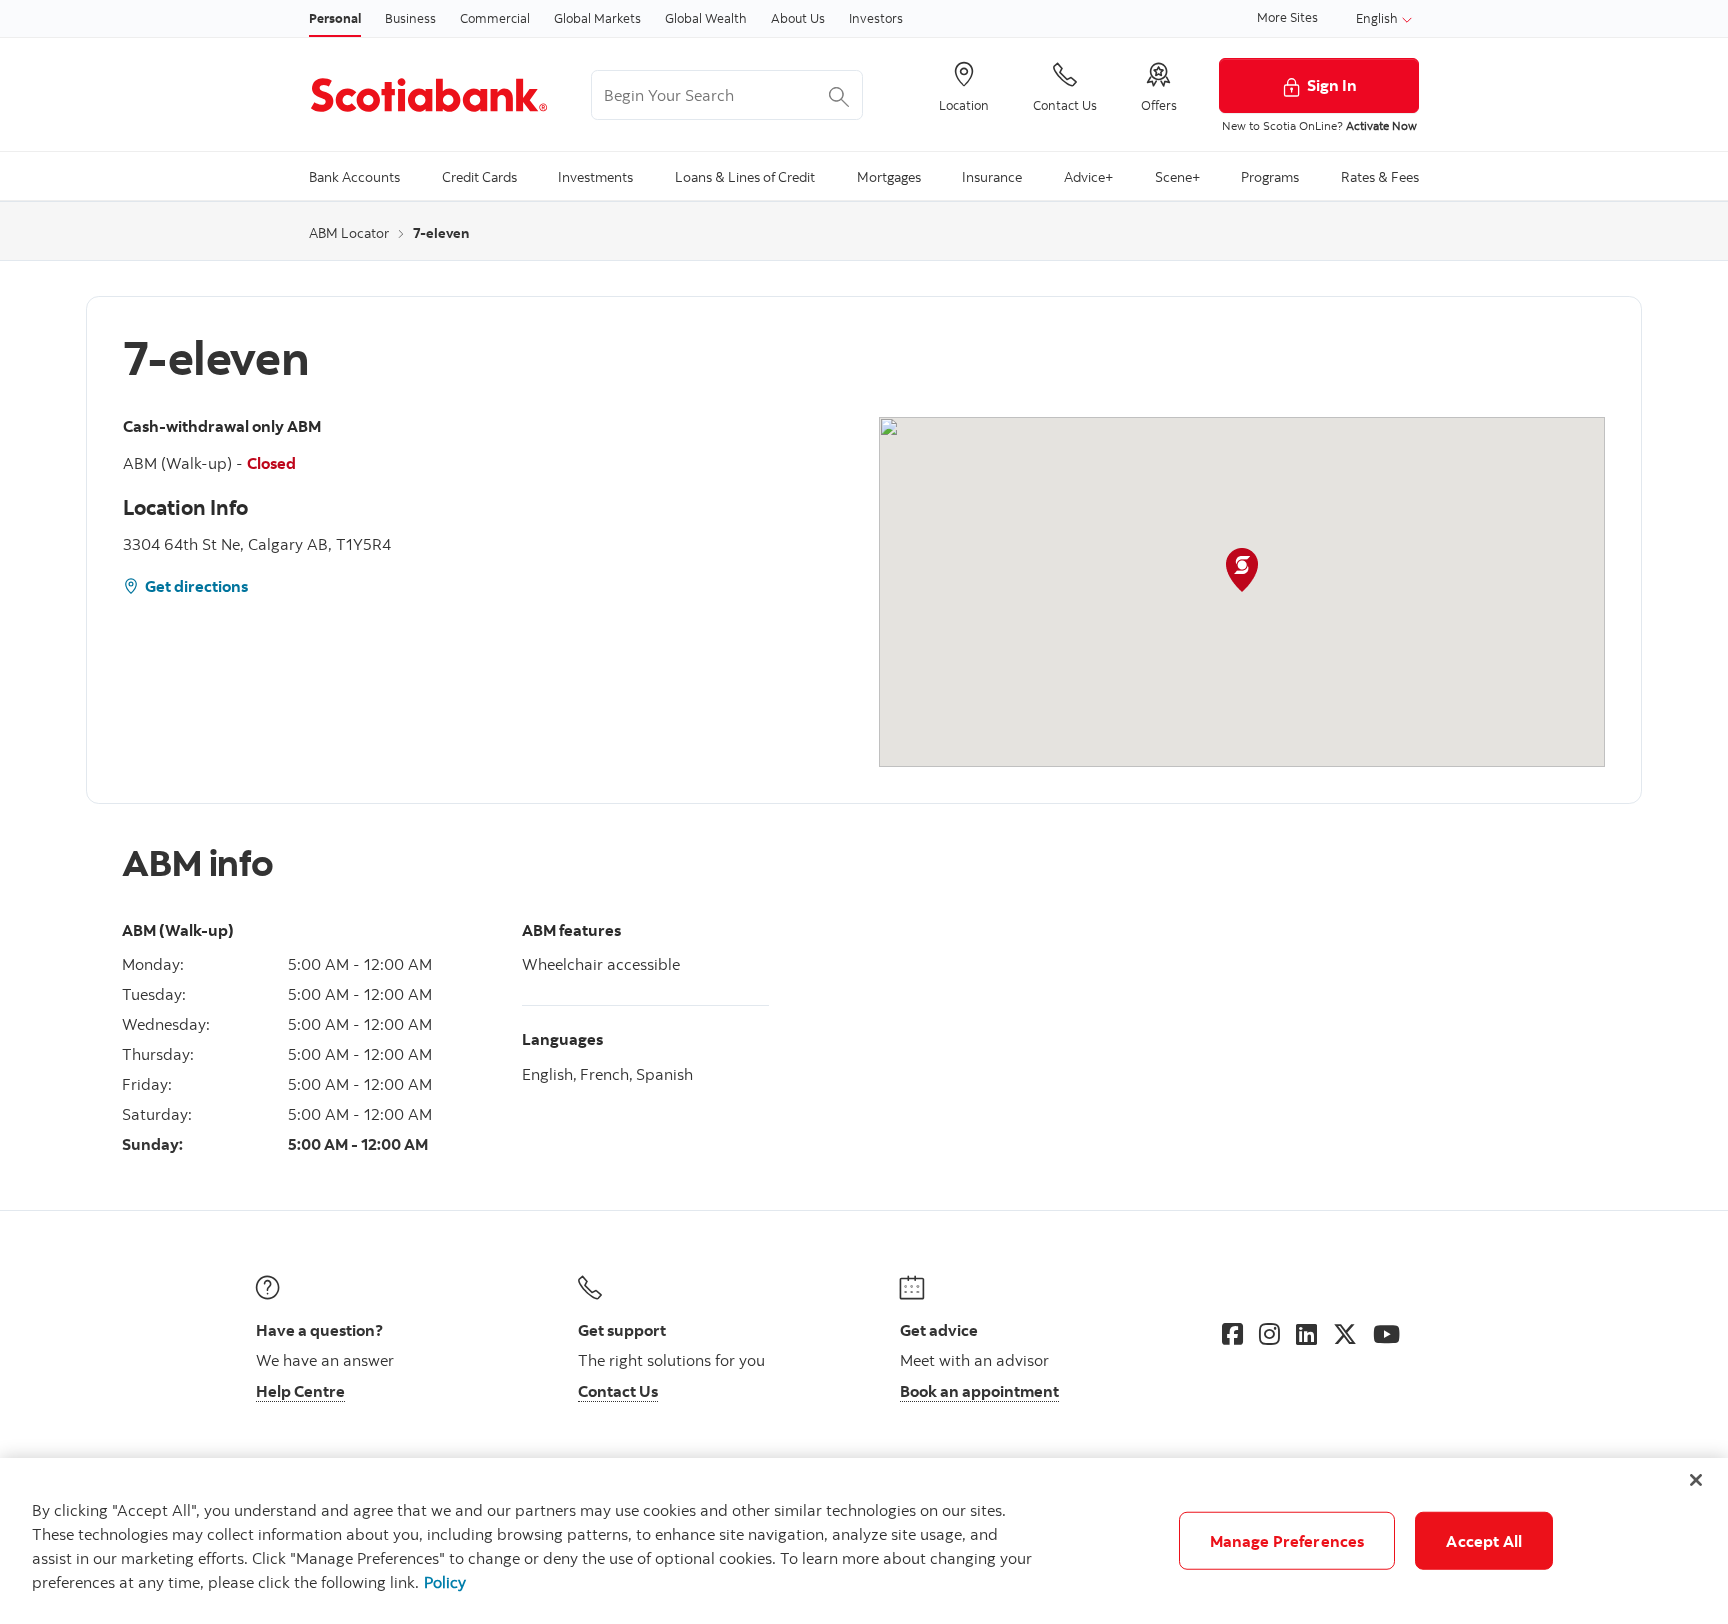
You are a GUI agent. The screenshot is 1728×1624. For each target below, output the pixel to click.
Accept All (1484, 1541)
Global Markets (597, 18)
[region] (864, 1541)
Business (410, 18)
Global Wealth (706, 18)
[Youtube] (1386, 1334)
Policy (445, 1582)
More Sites (1287, 17)
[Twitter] (1345, 1334)
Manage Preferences (1287, 1541)
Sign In (1332, 85)
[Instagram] (1269, 1334)
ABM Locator (349, 233)
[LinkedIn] (1306, 1334)
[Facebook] (1232, 1334)
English (1378, 18)
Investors (876, 18)
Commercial (495, 18)
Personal (335, 18)
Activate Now (1381, 125)
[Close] (1696, 1480)
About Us (798, 18)
